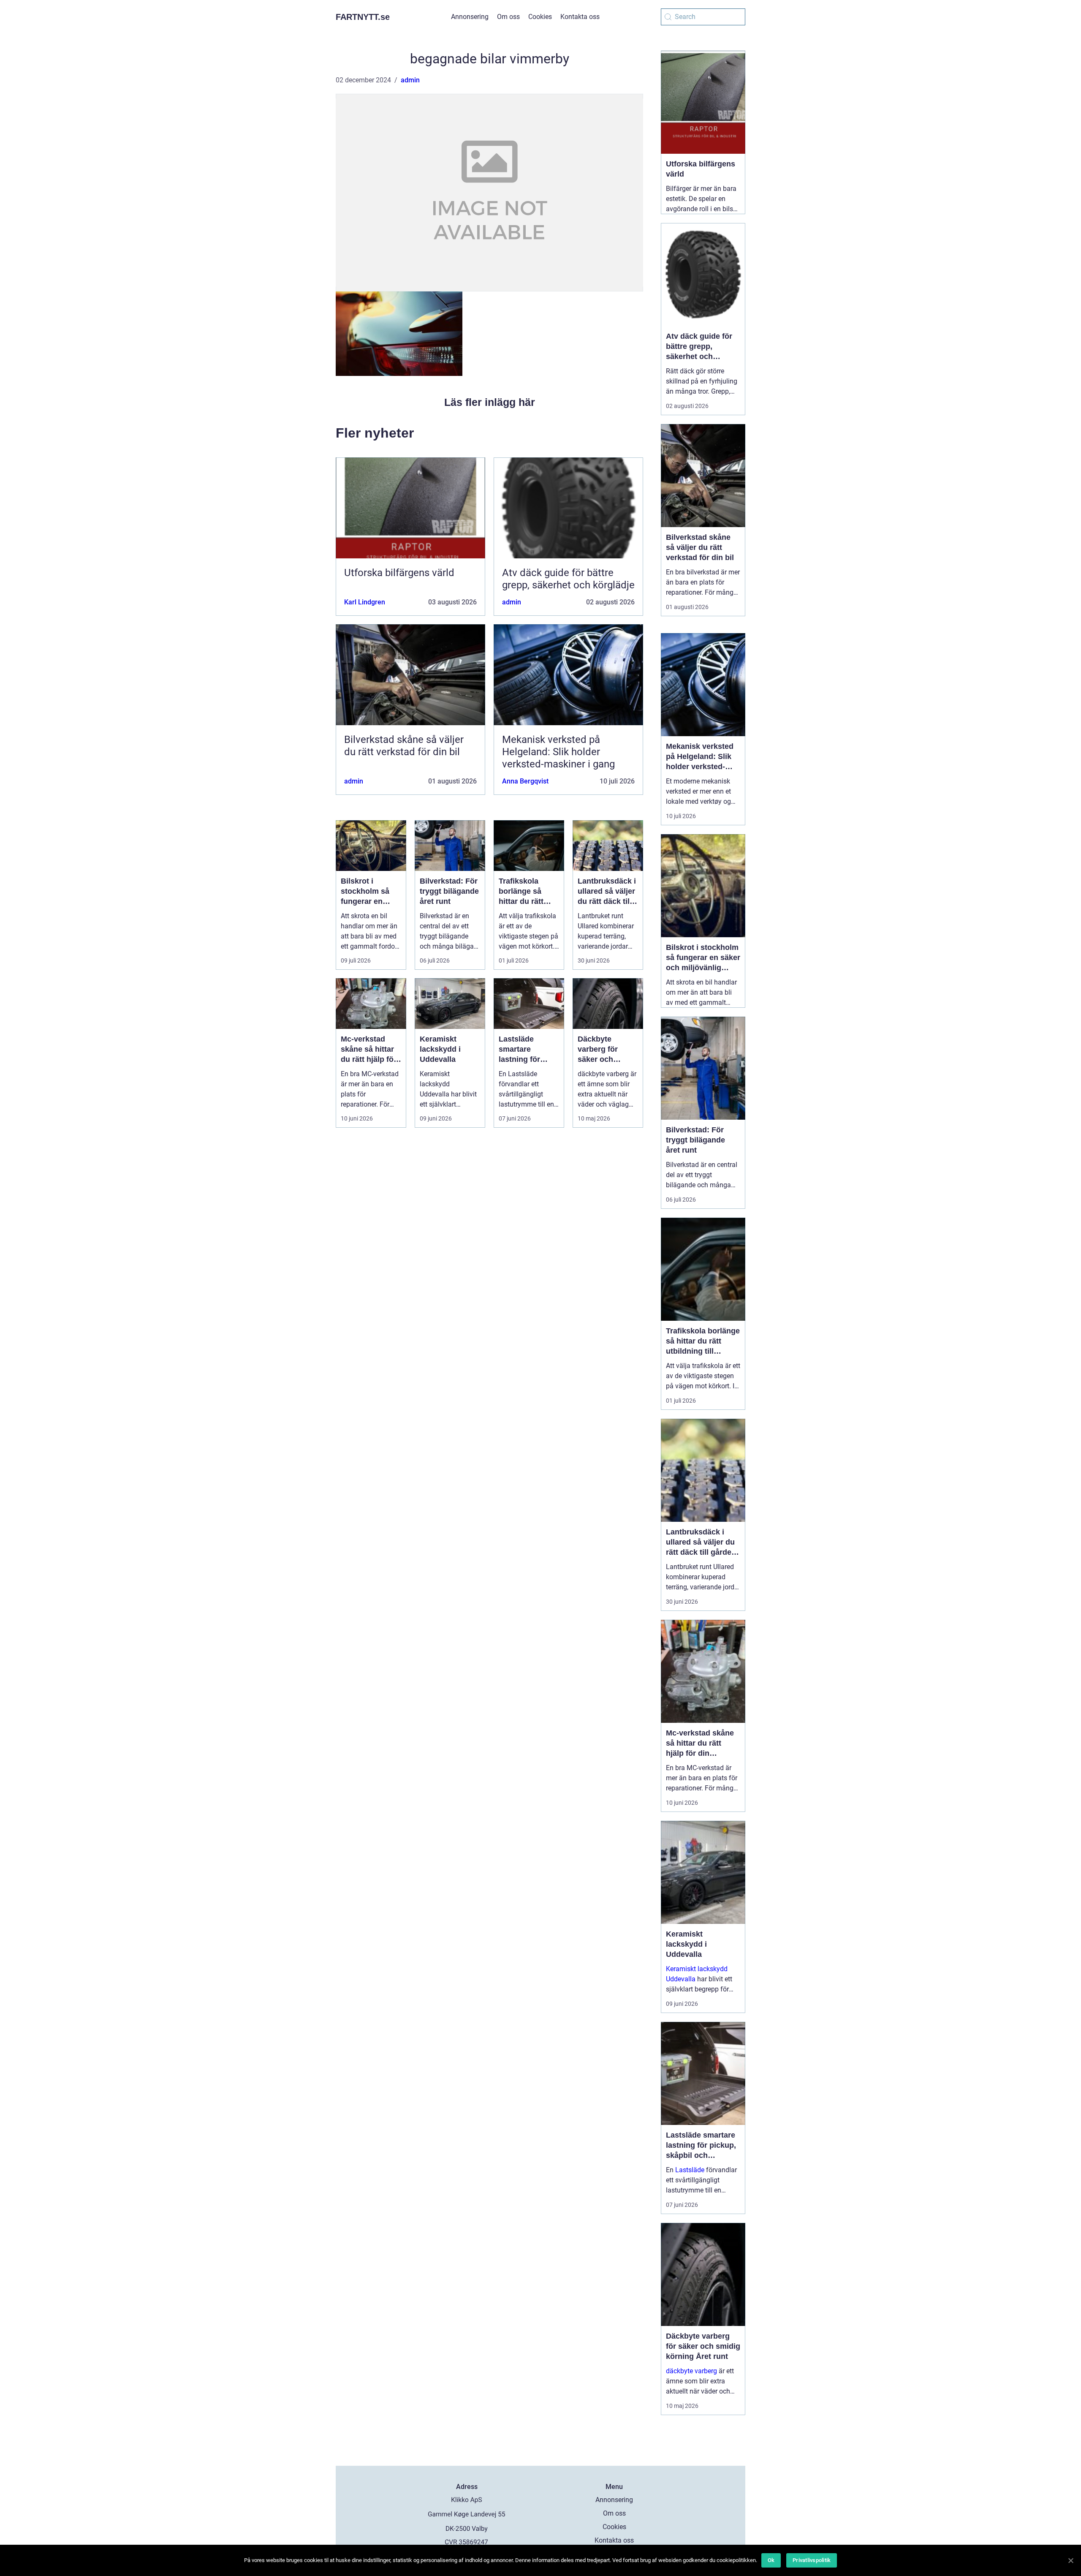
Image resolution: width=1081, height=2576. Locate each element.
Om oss (508, 17)
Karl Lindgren (365, 602)
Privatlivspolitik (812, 2560)
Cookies (540, 17)
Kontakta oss (580, 17)
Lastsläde (690, 2170)
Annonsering (470, 17)
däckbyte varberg (691, 2371)
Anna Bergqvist (525, 781)
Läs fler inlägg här (490, 402)
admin (410, 80)
